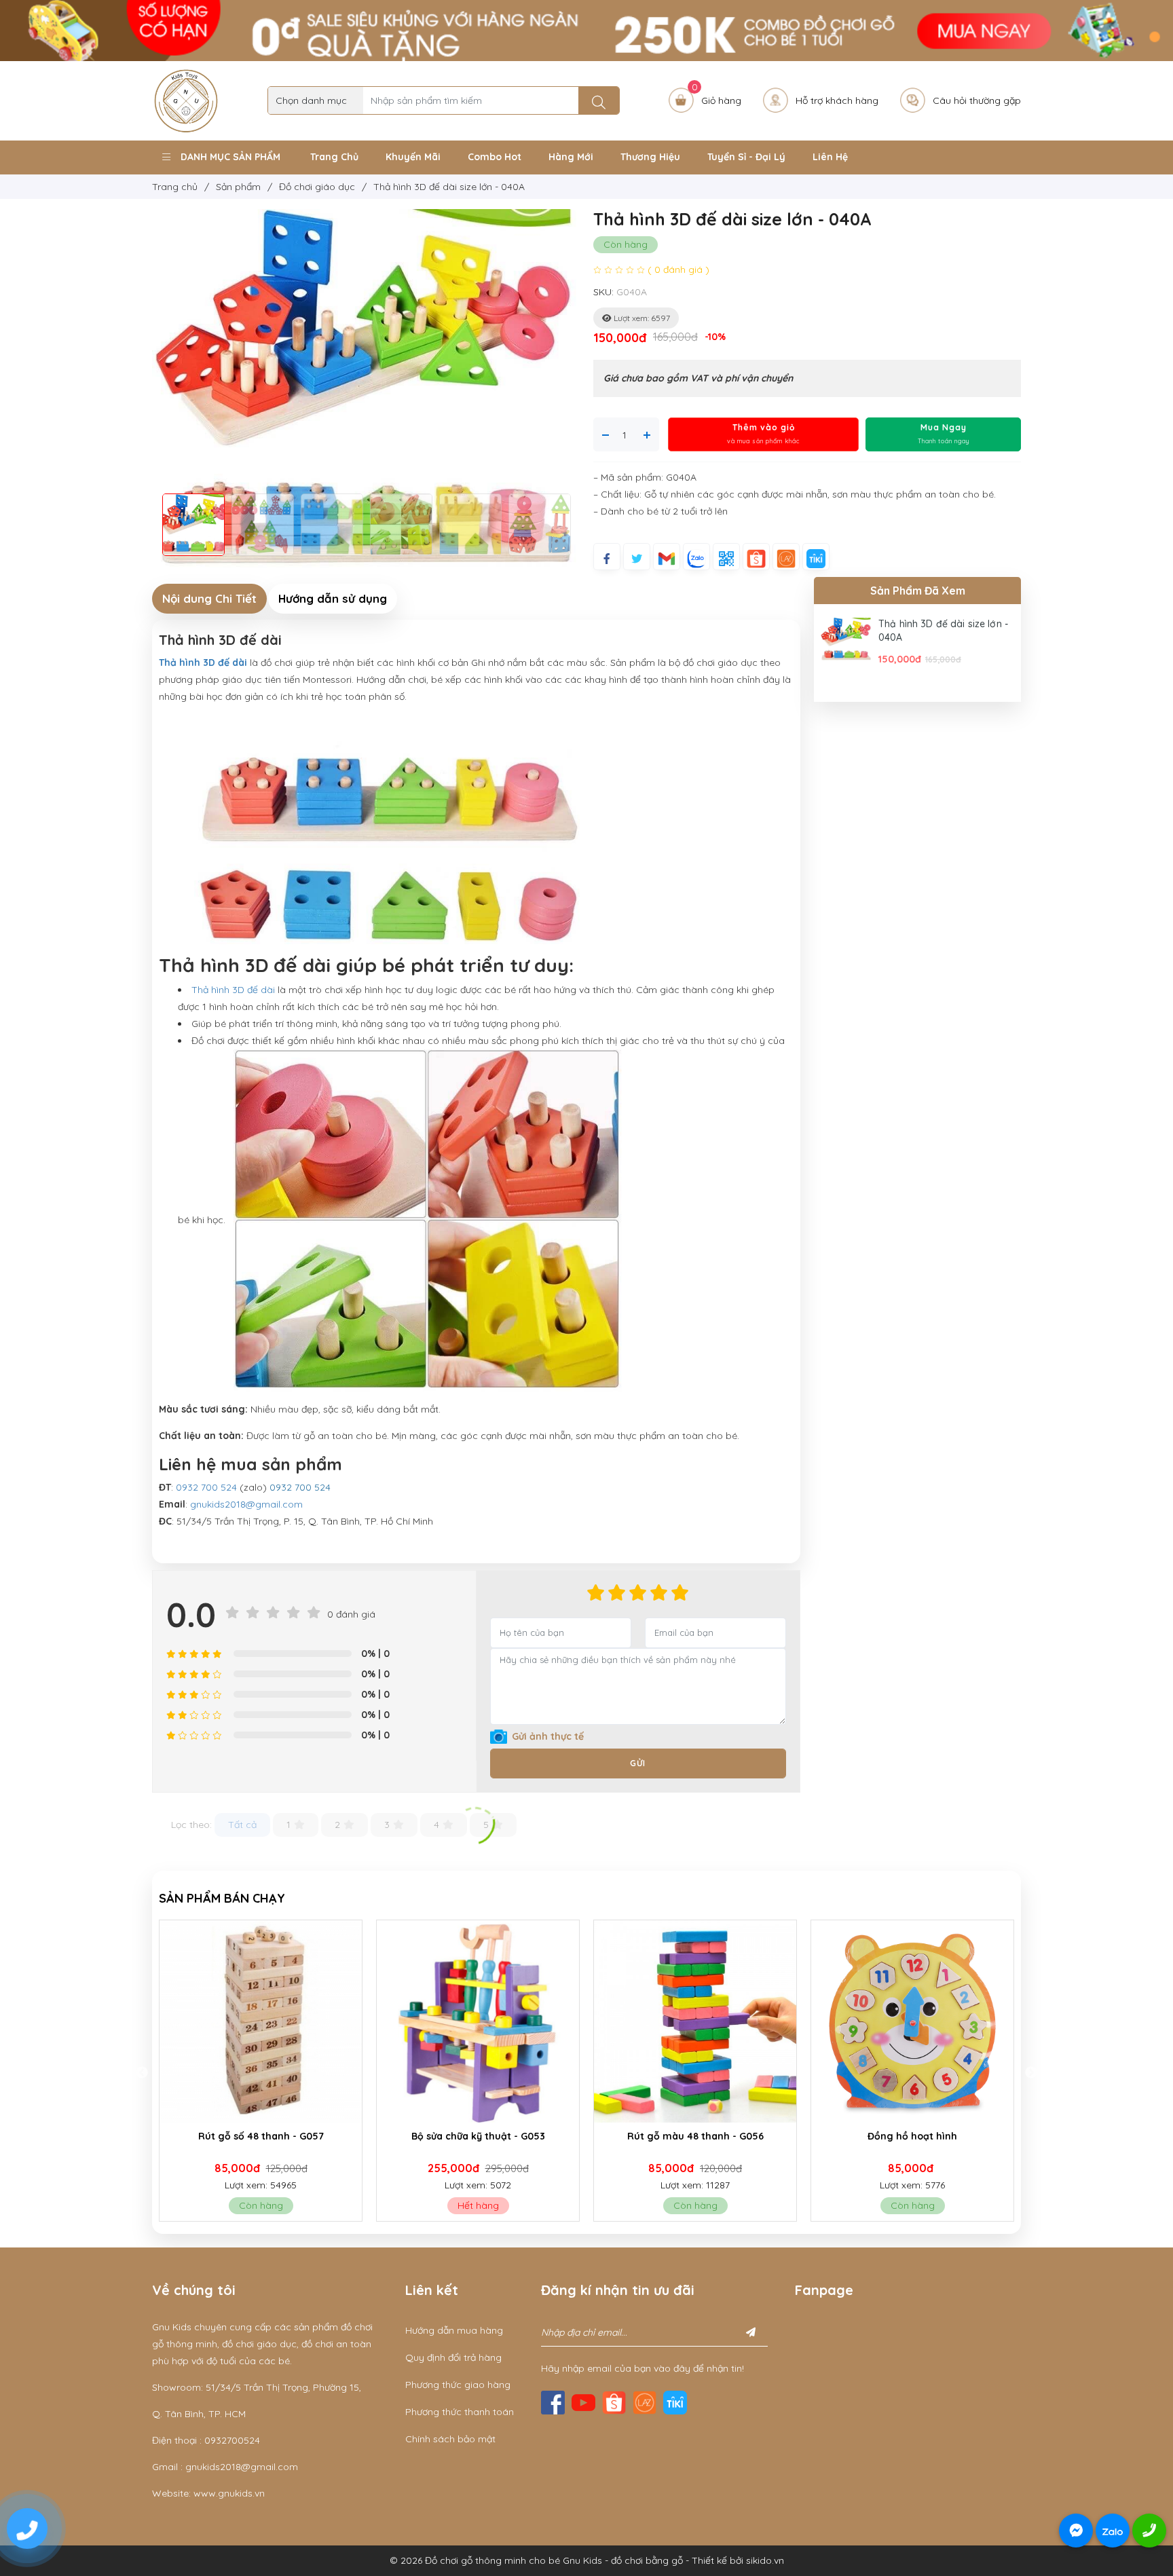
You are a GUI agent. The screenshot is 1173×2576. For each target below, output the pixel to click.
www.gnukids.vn (229, 2493)
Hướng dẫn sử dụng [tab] (333, 598)
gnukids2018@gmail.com (246, 1504)
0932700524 (232, 2440)
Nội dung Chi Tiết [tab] (209, 598)
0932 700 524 (206, 1487)
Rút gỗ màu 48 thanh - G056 (478, 2136)
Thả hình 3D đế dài (233, 990)
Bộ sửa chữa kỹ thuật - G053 (261, 2136)
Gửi (638, 1763)
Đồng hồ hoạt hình (695, 2136)
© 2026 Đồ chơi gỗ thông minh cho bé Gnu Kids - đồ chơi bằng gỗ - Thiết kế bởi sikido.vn (587, 2560)
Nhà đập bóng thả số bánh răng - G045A (912, 2143)
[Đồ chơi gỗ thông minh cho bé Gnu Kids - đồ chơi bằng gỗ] (186, 100)
